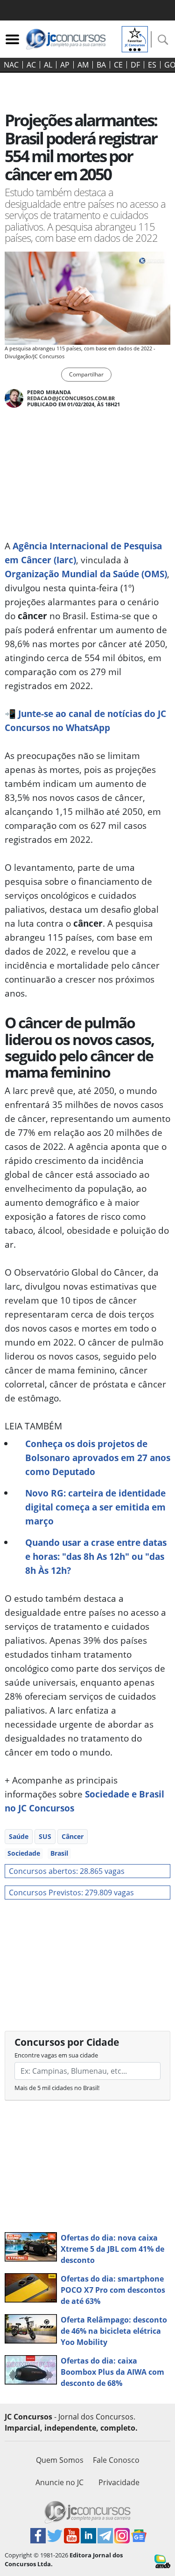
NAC (11, 65)
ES (152, 65)
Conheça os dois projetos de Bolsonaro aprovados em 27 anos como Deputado (98, 1458)
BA (101, 65)
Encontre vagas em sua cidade (56, 2055)
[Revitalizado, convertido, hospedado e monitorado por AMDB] (162, 2561)
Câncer (73, 1836)
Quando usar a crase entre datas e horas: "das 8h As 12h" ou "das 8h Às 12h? (96, 1556)
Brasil (59, 1853)
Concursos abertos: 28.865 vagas (67, 1871)
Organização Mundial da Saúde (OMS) (86, 574)
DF (135, 65)
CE (118, 65)
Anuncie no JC (59, 2482)
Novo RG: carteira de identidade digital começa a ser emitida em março (95, 1507)
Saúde (19, 1836)
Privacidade (119, 2482)
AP (65, 65)
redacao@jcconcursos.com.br (71, 398)
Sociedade (24, 1853)
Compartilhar (86, 374)
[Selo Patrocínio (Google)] (135, 38)
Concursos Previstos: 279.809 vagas (71, 1893)
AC (31, 65)
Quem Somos (60, 2460)
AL (48, 65)
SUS (45, 1836)
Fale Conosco (116, 2460)
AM (83, 65)
